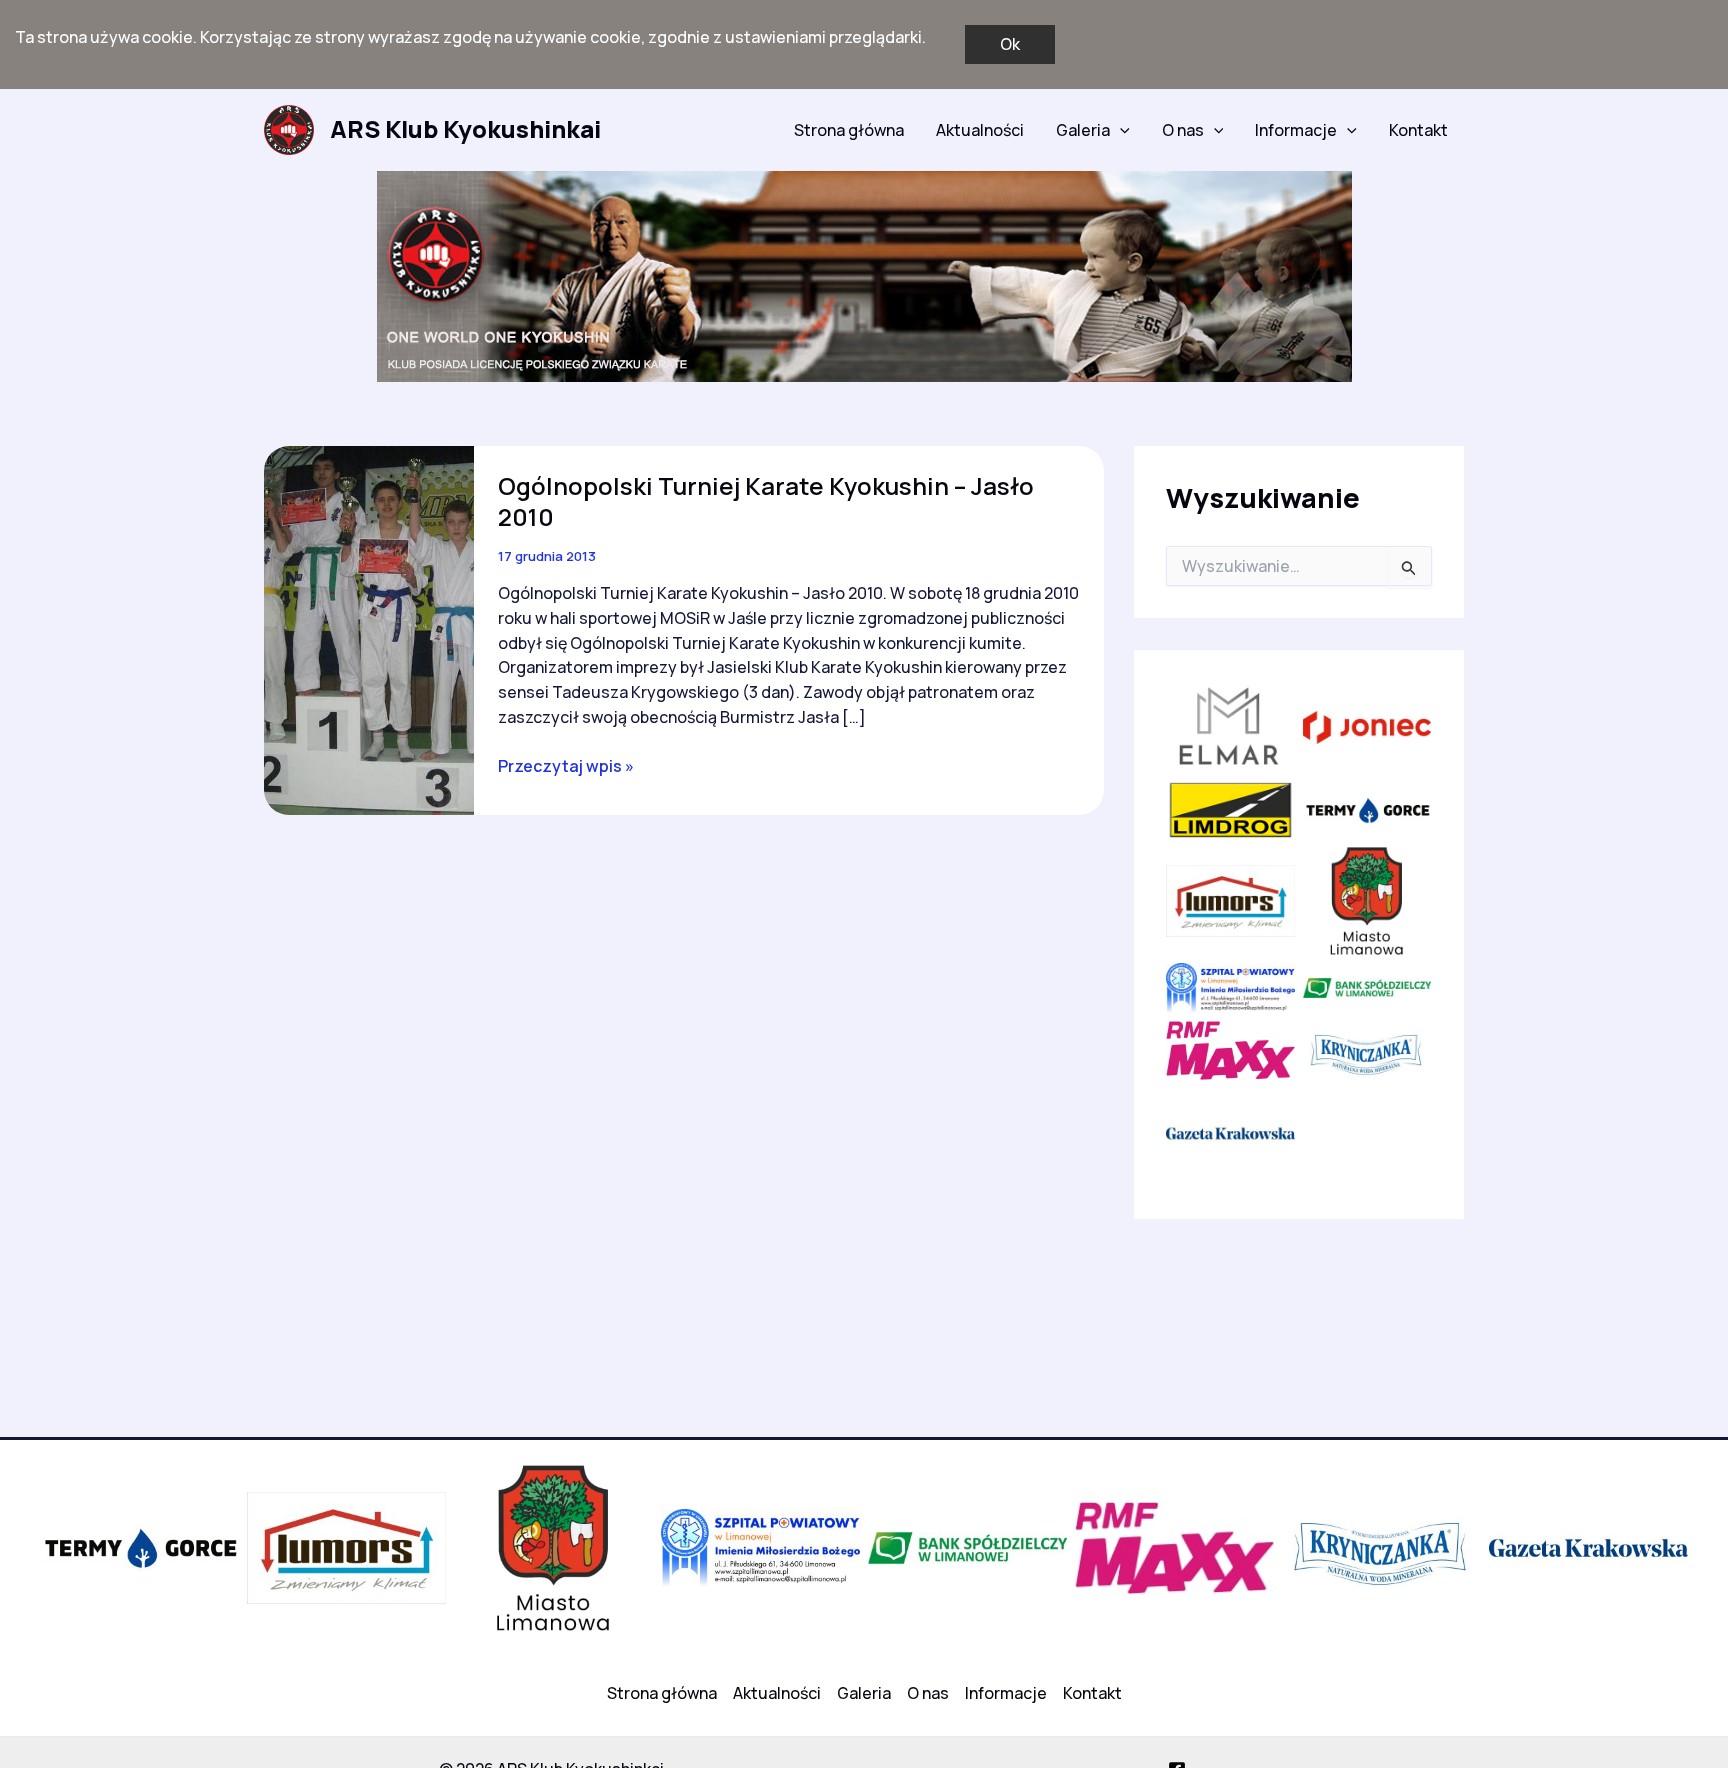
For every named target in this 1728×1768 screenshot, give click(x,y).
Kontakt (1418, 130)
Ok (1010, 44)
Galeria (1083, 130)
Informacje (1296, 130)
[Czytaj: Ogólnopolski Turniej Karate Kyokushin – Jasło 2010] (369, 629)
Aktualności (980, 130)
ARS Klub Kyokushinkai (465, 128)
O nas (1183, 130)
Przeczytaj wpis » (566, 766)
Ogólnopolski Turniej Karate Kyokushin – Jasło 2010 (766, 501)
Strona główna (849, 130)
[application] (1120, 130)
